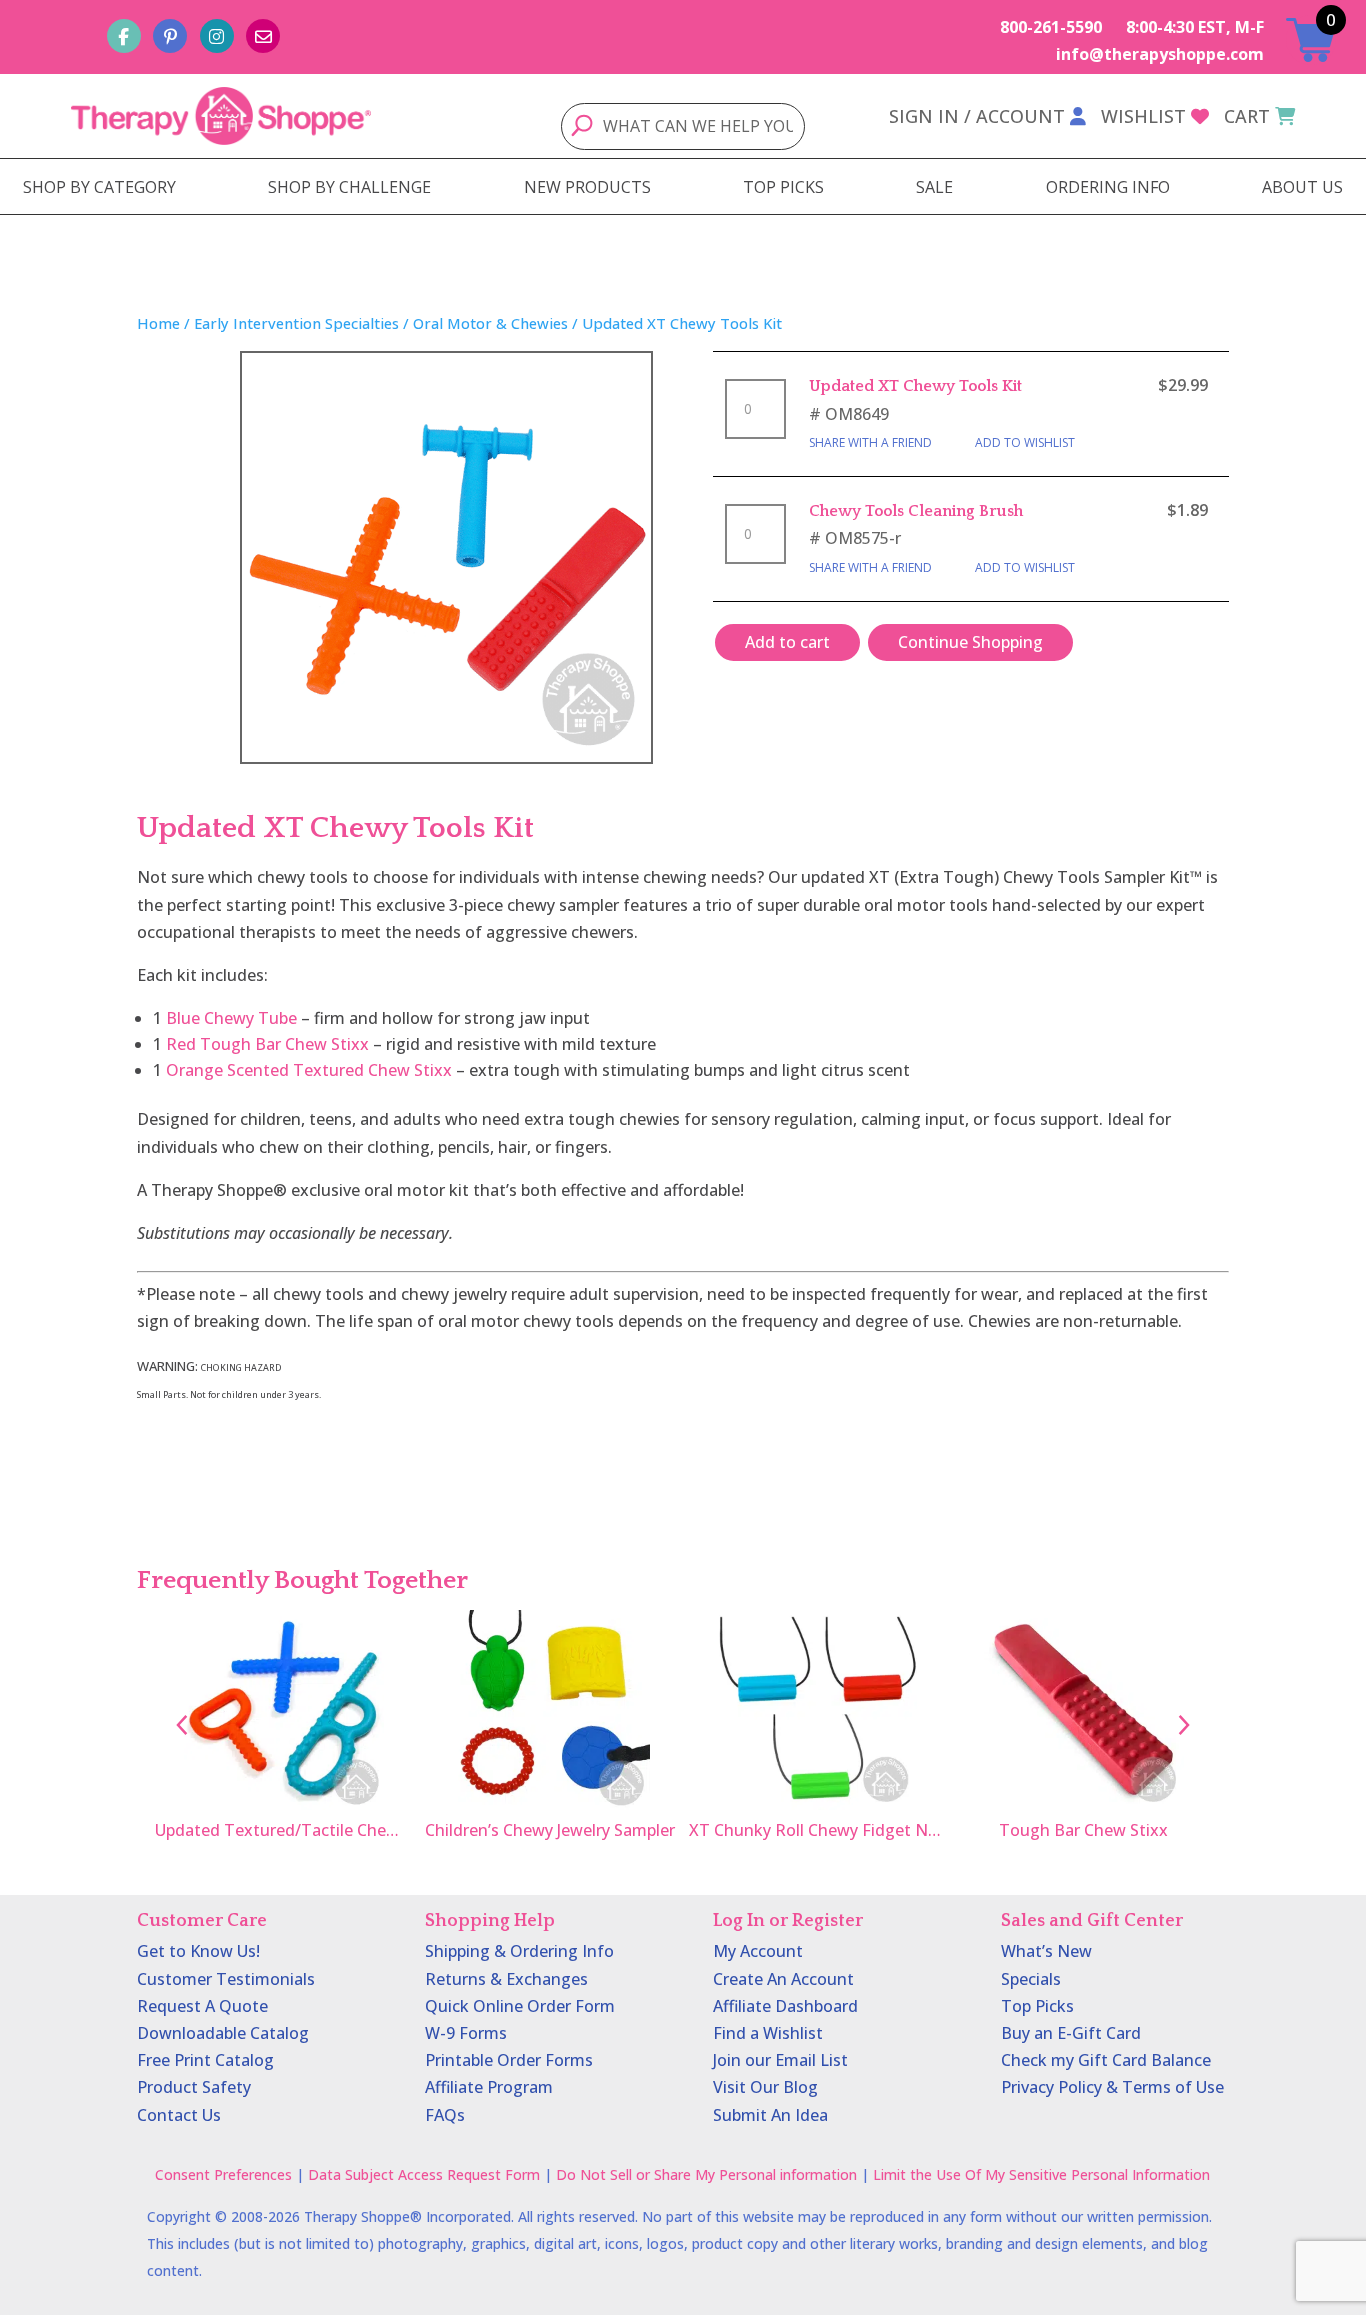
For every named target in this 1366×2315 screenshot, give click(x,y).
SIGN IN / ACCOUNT (977, 116)
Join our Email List (780, 2060)
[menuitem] (99, 187)
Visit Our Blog (765, 2087)
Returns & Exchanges (506, 1979)
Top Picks (1037, 2006)
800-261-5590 (1051, 27)
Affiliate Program (489, 2087)
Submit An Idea (770, 2115)
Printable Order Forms (509, 2060)
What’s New (1046, 1951)
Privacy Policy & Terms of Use (1112, 2087)
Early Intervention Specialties (296, 323)
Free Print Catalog (205, 2060)
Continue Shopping (970, 642)
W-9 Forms (466, 2033)
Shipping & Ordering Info (519, 1951)
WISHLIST (1143, 116)
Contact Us (179, 2115)
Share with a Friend (870, 442)
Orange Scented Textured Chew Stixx (309, 1070)
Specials (1031, 1979)
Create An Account (783, 1979)
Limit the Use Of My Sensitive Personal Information (1041, 2174)
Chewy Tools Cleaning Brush (916, 511)
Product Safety (194, 2087)
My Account (758, 1951)
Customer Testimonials (226, 1979)
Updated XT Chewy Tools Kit (915, 386)
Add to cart (787, 642)
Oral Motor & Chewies (490, 323)
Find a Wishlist (768, 2033)
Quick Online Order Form (520, 2006)
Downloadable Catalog (223, 2033)
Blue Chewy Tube (231, 1018)
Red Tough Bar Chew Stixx (267, 1044)
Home (158, 323)
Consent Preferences (223, 2174)
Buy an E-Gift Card (1071, 2033)
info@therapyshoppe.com (1160, 54)
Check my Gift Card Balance (1106, 2060)
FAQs (445, 2115)
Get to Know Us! (198, 1951)
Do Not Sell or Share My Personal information (706, 2174)
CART (1247, 116)
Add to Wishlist (1025, 442)
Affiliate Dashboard (785, 2006)
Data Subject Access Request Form (424, 2174)
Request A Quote (202, 2006)
